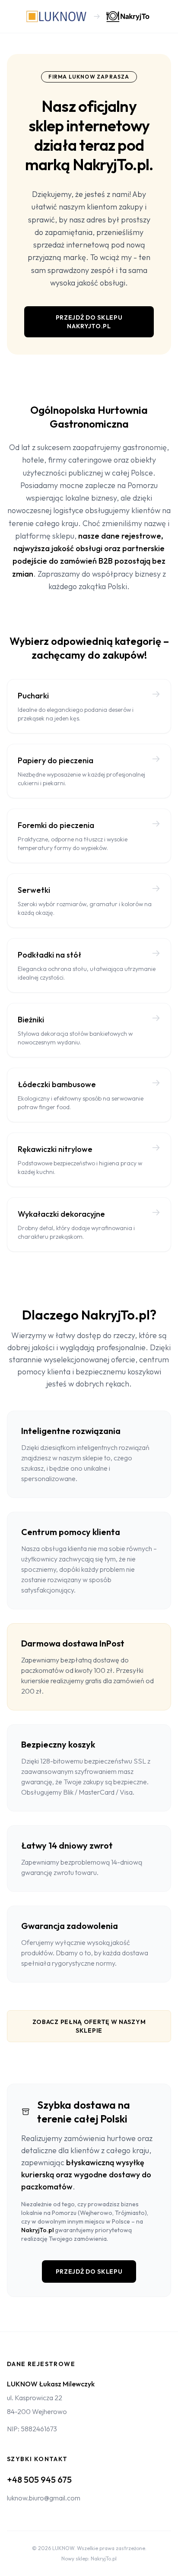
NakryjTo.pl (37, 2230)
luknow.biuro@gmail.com (44, 2498)
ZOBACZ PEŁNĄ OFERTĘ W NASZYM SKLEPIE (89, 2026)
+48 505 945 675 (39, 2479)
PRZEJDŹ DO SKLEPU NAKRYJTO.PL (89, 322)
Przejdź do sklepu (89, 2271)
